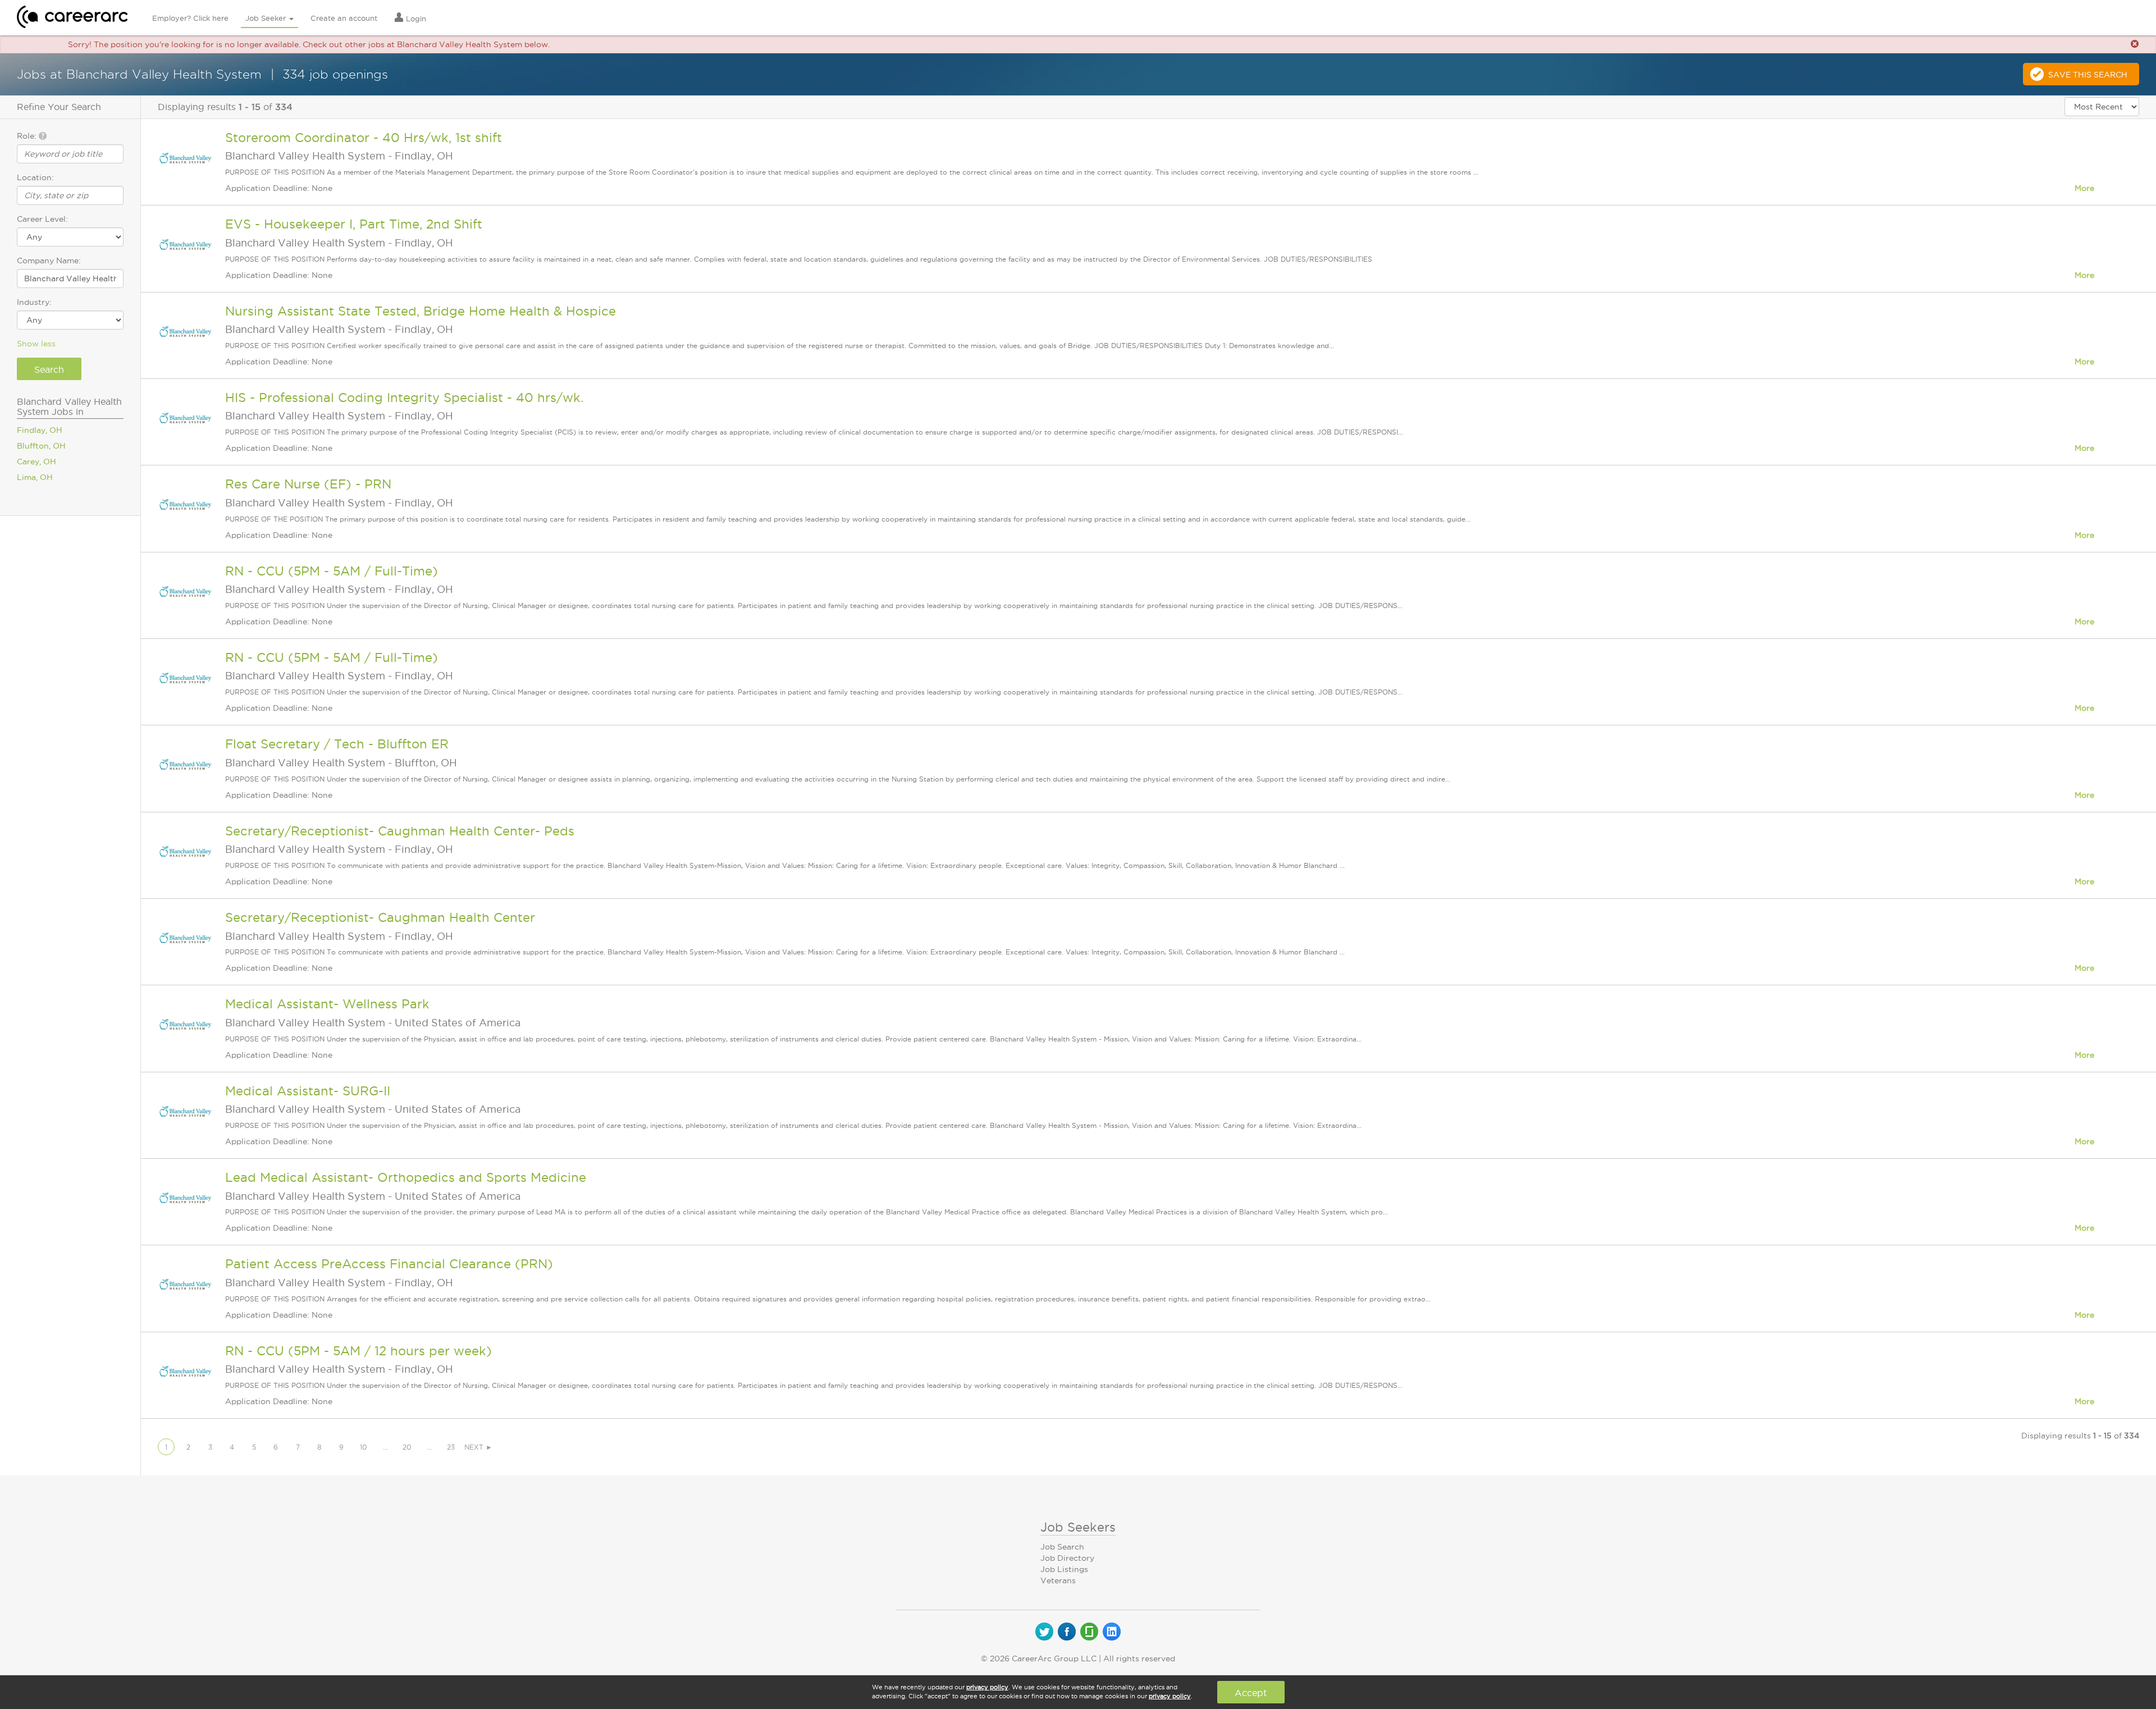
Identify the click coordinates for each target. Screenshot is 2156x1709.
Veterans (1058, 1580)
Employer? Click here (190, 18)
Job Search (1062, 1547)
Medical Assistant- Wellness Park (327, 1004)
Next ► (478, 1447)
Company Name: (49, 261)
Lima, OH (35, 477)
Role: (28, 136)
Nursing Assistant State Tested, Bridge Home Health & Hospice (421, 311)
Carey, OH (36, 461)
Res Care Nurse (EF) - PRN (308, 484)
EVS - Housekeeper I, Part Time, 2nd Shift (354, 224)
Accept (1251, 1693)
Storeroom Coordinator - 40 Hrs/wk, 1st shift (364, 138)
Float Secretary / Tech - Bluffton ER (337, 744)
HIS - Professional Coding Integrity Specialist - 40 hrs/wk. (404, 397)
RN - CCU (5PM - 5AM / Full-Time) (332, 571)
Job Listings (1064, 1569)
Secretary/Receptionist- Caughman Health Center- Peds (400, 831)
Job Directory (1067, 1558)
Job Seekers (1078, 1527)
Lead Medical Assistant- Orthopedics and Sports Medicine (406, 1177)
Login (415, 19)
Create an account (344, 18)
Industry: (34, 302)
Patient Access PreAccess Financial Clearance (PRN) (389, 1264)
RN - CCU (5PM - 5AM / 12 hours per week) (358, 1351)
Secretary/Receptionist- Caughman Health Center (380, 917)
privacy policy (987, 1687)
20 (407, 1447)
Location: (35, 177)
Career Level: (42, 219)
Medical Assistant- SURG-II (308, 1091)
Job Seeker (267, 18)
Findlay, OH (40, 430)
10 (364, 1447)
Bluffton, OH (41, 446)
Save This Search (2088, 75)
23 (451, 1447)
